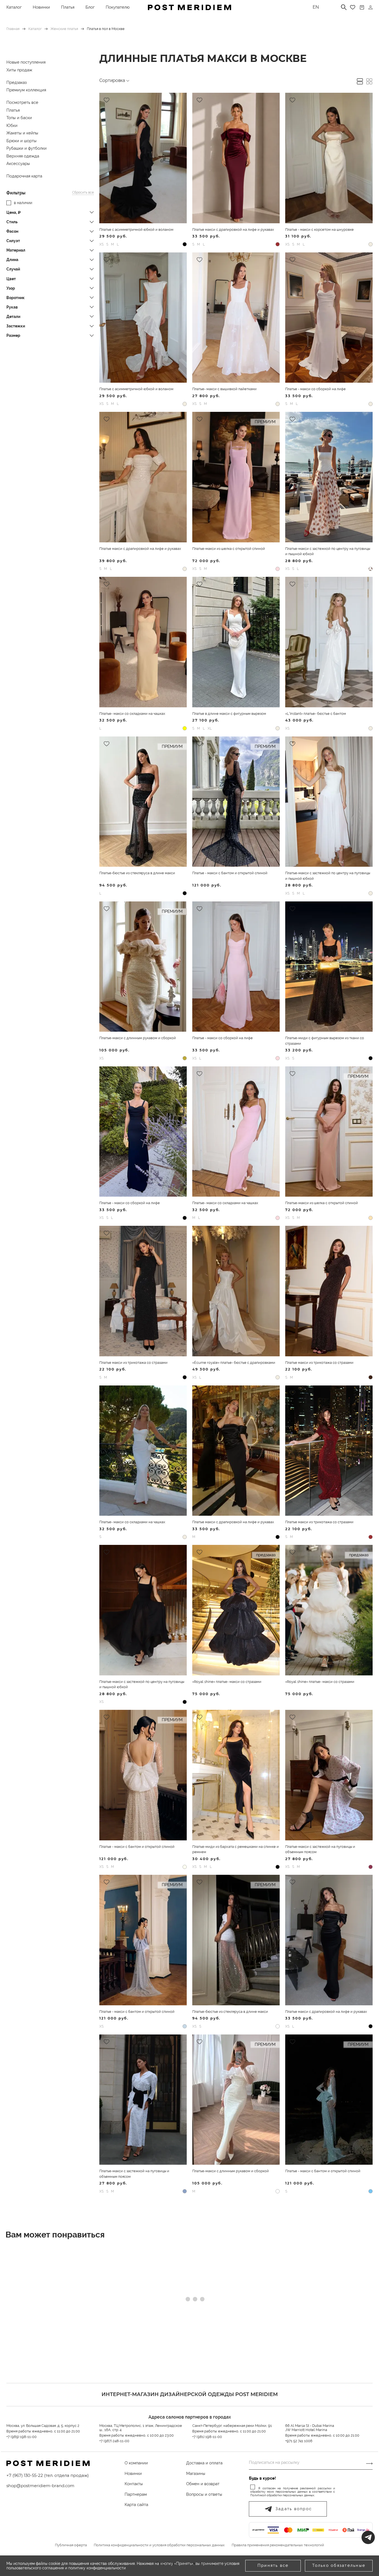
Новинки (41, 7)
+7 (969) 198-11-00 (22, 2437)
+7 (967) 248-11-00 (114, 2441)
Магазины (196, 2474)
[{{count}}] (362, 7)
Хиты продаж (19, 70)
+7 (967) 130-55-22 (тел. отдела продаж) (48, 2475)
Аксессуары (18, 164)
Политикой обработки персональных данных (282, 2495)
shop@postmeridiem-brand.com (40, 2486)
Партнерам (136, 2494)
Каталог (14, 7)
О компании (136, 2463)
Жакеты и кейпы (22, 133)
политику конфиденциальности (97, 2568)
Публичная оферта (71, 2545)
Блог (90, 7)
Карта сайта (136, 2505)
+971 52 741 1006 (299, 2441)
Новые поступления (26, 62)
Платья (68, 7)
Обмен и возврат (203, 2484)
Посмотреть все (22, 102)
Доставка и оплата (204, 2463)
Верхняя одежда (23, 156)
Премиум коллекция (26, 90)
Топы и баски (19, 118)
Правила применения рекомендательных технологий (278, 2545)
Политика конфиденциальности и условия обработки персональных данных (159, 2545)
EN (316, 7)
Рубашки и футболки (26, 148)
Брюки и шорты (22, 141)
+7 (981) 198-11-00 (207, 2437)
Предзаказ (17, 82)
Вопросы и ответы (204, 2494)
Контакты (134, 2484)
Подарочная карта (24, 176)
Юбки (12, 126)
